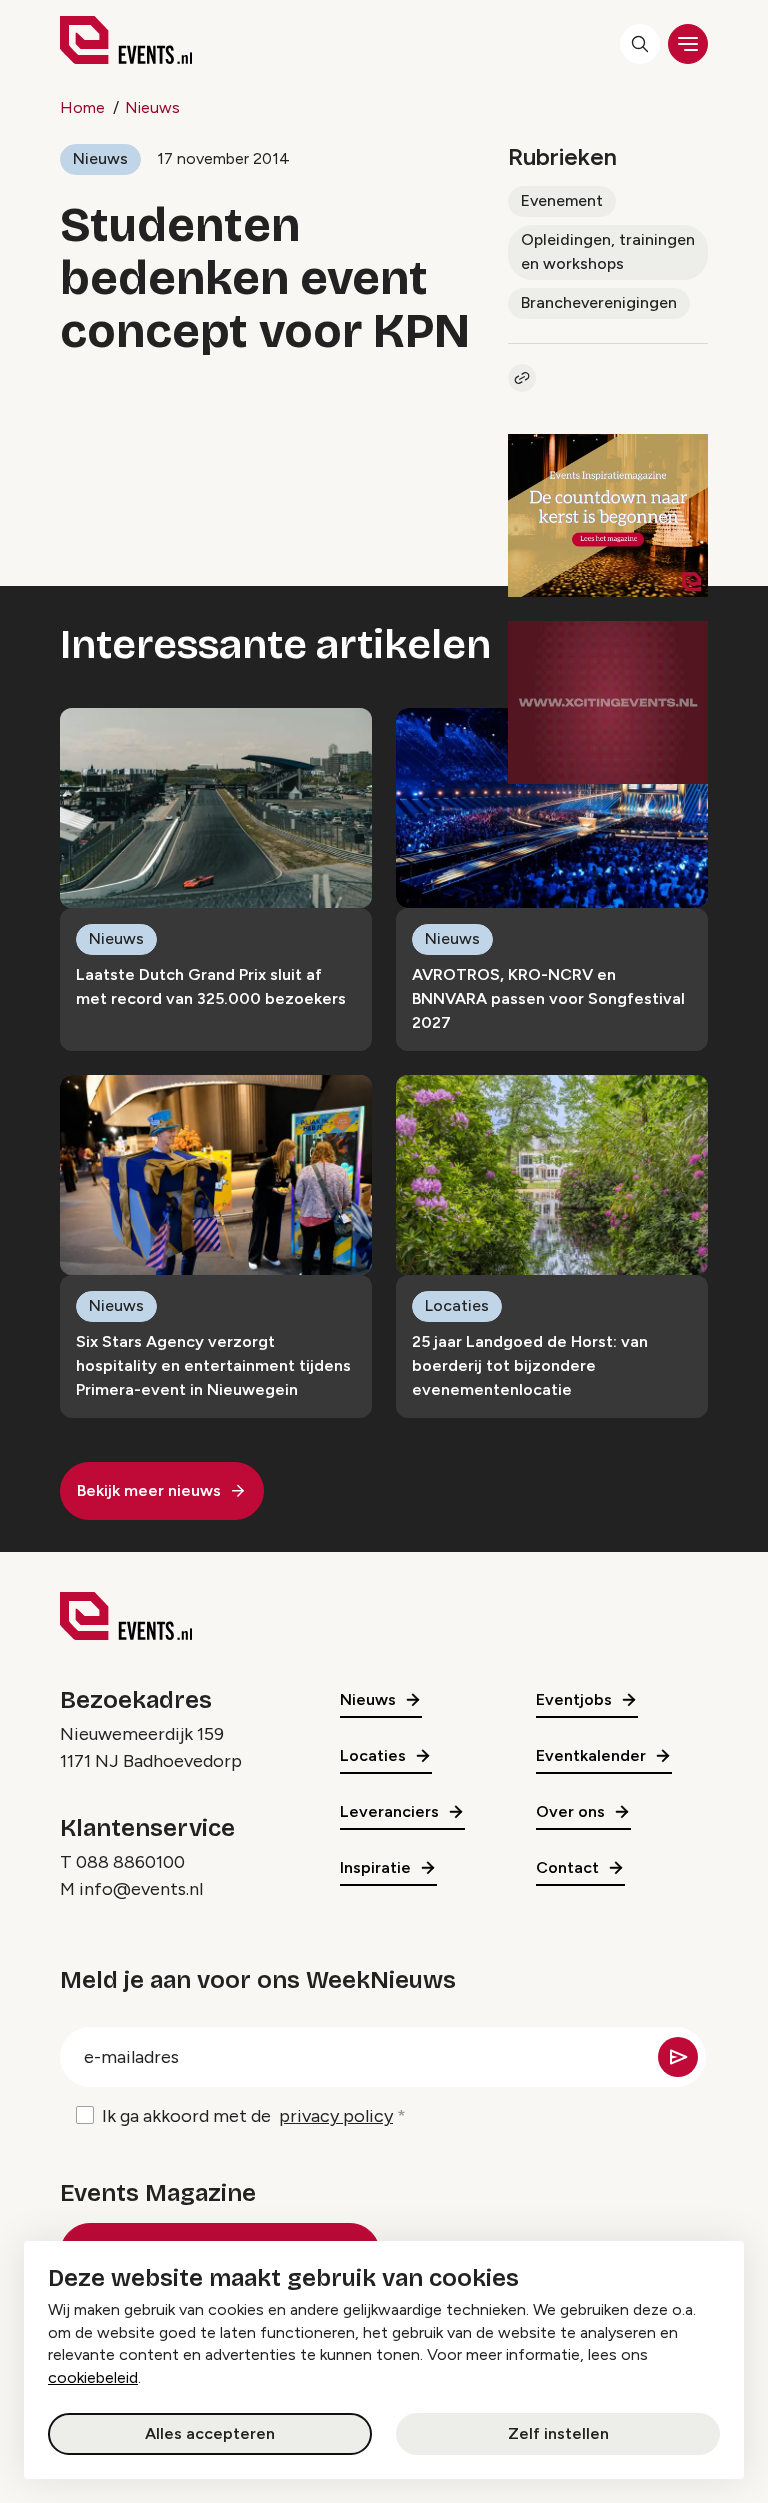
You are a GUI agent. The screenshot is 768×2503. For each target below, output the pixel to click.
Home (82, 107)
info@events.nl (141, 1889)
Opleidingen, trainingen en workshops (608, 251)
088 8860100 (130, 1862)
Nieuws (152, 107)
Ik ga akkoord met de (247, 2116)
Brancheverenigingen (599, 302)
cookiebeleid (93, 2377)
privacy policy (336, 2116)
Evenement (562, 200)
